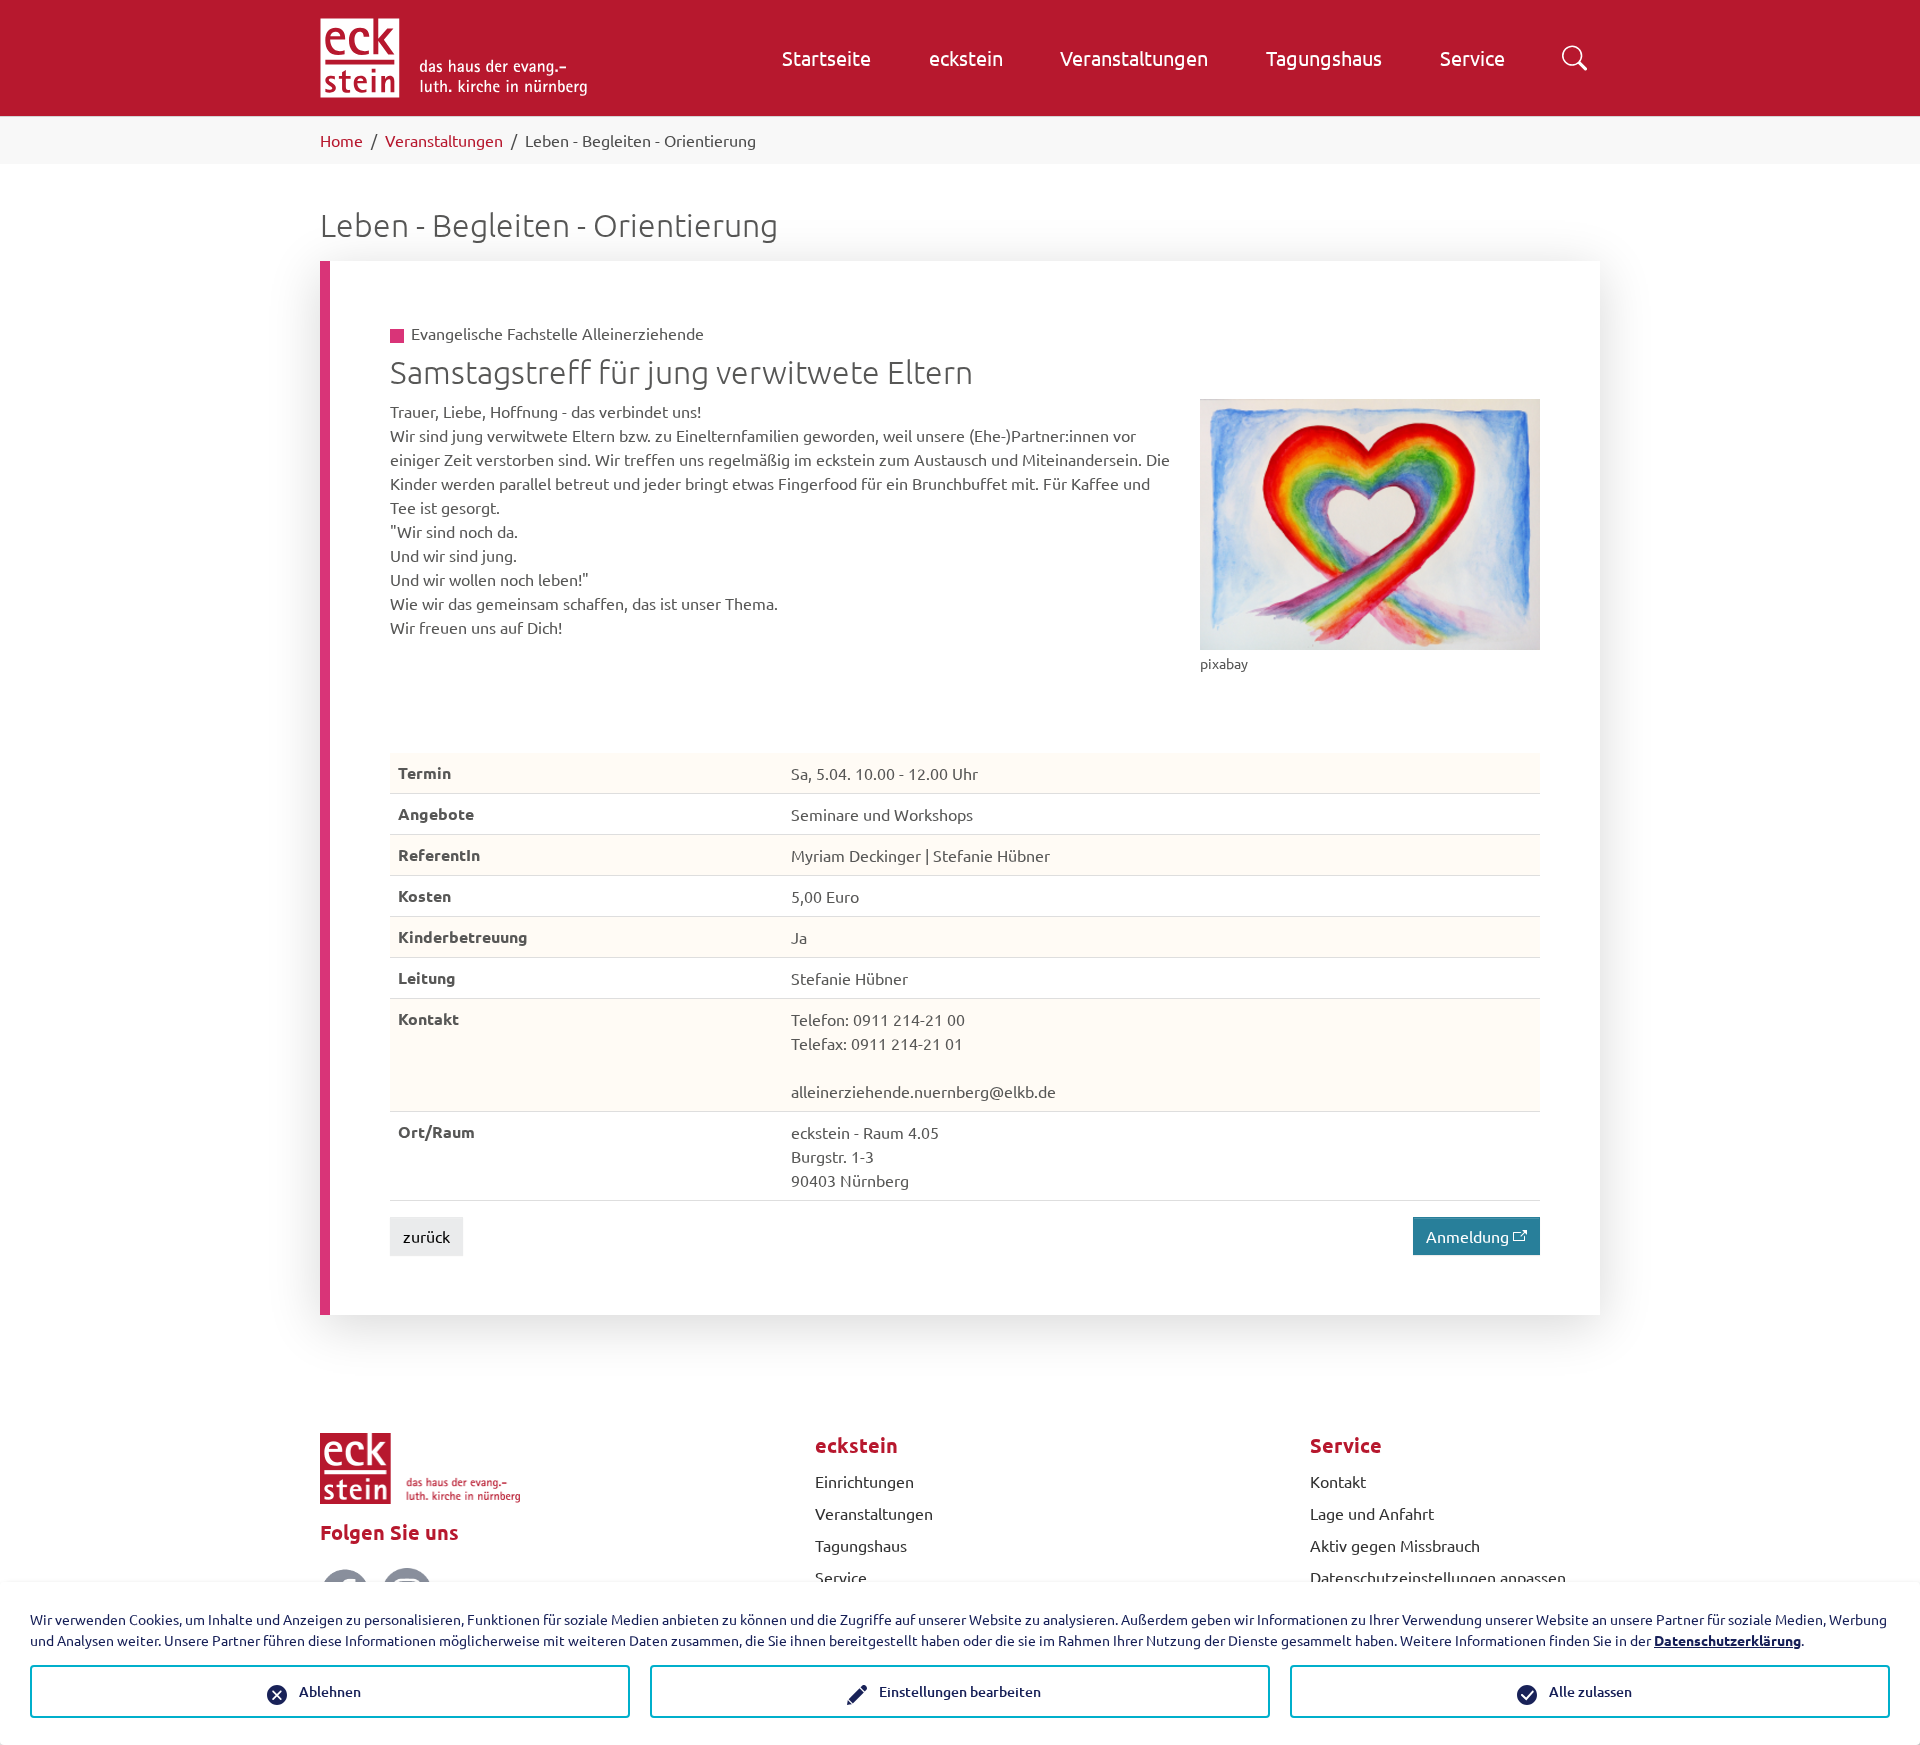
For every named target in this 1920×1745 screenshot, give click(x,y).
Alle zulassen (1590, 1691)
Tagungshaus (861, 1545)
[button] (1574, 58)
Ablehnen (330, 1691)
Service (841, 1577)
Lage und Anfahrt (1372, 1513)
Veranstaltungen (874, 1513)
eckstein (856, 1445)
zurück (426, 1236)
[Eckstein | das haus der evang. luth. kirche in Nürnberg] (453, 58)
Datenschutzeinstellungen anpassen (1438, 1577)
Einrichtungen (864, 1481)
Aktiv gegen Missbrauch (1395, 1545)
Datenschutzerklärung (1727, 1640)
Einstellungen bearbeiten (960, 1691)
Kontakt (1338, 1481)
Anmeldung (1467, 1236)
